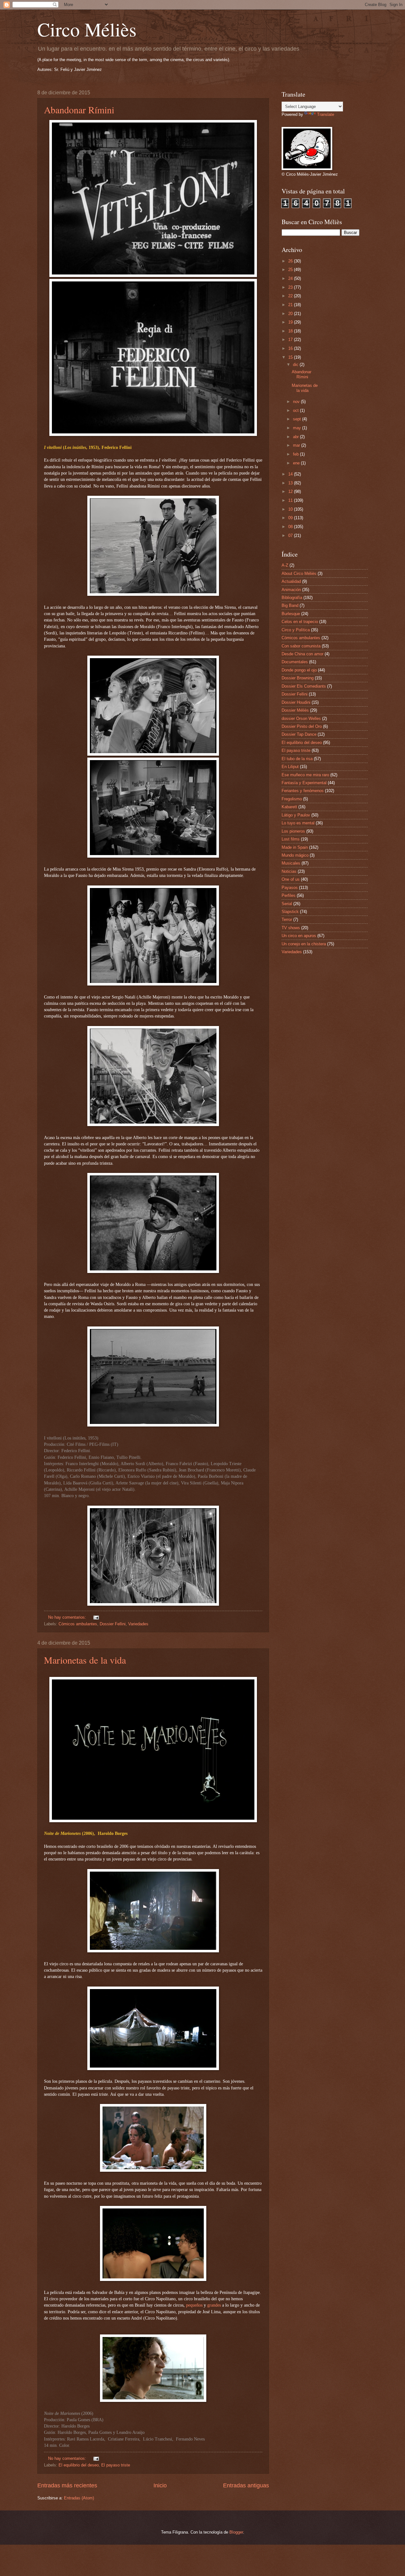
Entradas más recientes (67, 2485)
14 (291, 474)
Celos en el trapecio (300, 622)
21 (291, 305)
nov (297, 402)
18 (291, 331)
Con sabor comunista (301, 646)
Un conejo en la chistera (304, 944)
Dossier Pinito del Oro (302, 726)
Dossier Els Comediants (304, 686)
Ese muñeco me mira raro (305, 775)
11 (291, 500)
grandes (214, 2305)
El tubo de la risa (297, 759)
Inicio (160, 2485)
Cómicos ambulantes (78, 1624)
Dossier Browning (298, 678)
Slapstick (290, 912)
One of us (291, 879)
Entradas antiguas (246, 2485)
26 (291, 261)
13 (291, 483)
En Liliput (290, 767)
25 (291, 270)
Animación (291, 590)
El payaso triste (116, 2465)
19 (291, 322)
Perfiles (289, 895)
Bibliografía (292, 598)
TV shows (291, 928)
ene (297, 463)
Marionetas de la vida (85, 1660)
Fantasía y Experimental (304, 783)
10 (291, 509)
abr (296, 437)
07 (291, 535)
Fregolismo (292, 799)
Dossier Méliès (295, 710)
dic (296, 365)
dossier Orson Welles (301, 718)
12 (291, 491)
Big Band (290, 605)
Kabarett (289, 807)
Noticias (289, 871)
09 (291, 518)
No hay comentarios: (68, 1617)
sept (298, 419)
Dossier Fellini (113, 1624)
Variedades (138, 1624)
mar (297, 445)
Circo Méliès (87, 29)
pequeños (194, 2305)
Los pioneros (293, 831)
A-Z (285, 565)
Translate (326, 114)
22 (291, 296)
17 (291, 340)
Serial (287, 904)
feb (296, 454)
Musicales (291, 863)
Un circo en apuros (299, 936)
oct (296, 410)
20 (291, 314)
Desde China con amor (302, 654)
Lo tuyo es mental (298, 823)
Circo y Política (296, 630)
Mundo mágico (295, 855)
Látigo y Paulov (296, 815)
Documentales (295, 662)
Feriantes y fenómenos (303, 791)
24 (291, 278)
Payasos (290, 888)
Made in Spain (295, 847)
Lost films (291, 839)
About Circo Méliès (299, 573)
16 (291, 348)
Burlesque (291, 614)
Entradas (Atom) (79, 2498)
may (298, 428)
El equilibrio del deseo (79, 2465)
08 (291, 527)
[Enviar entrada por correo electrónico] (96, 1617)
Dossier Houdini (296, 702)
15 (291, 357)
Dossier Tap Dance (299, 734)
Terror (287, 920)
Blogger (236, 2532)
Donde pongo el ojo (299, 670)
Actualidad (291, 581)
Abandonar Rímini (79, 110)
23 (291, 287)
